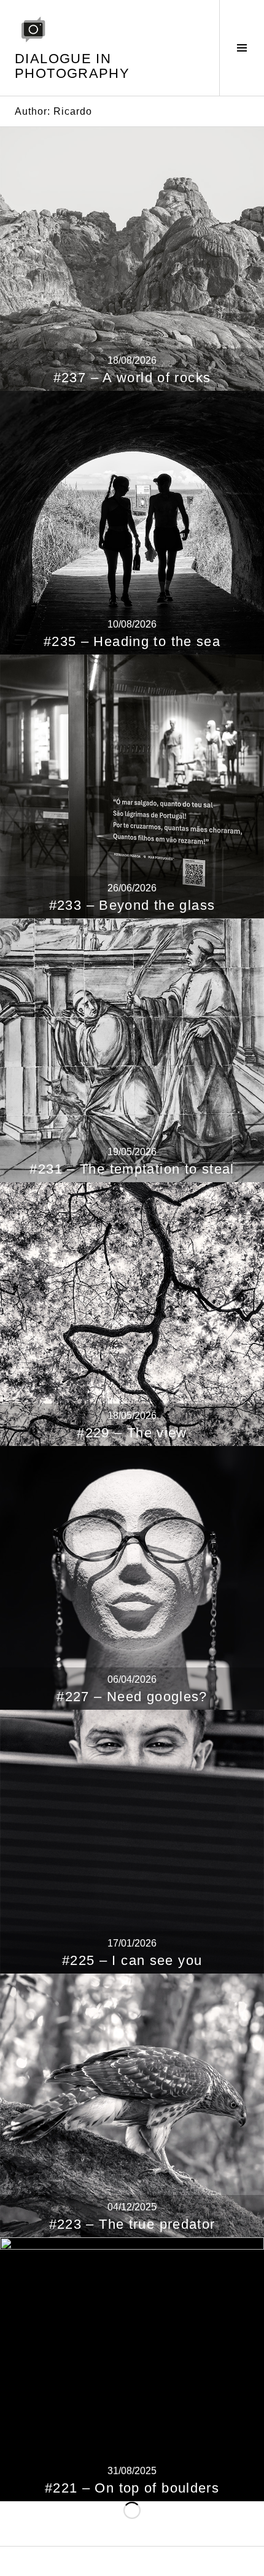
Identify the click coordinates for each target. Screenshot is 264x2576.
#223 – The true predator (132, 2224)
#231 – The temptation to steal (132, 1169)
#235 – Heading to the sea (132, 641)
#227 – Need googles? (132, 1697)
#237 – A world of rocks (132, 378)
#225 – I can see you (132, 1960)
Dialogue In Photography (72, 66)
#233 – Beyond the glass (132, 905)
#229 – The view (132, 1433)
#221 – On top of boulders (132, 2488)
